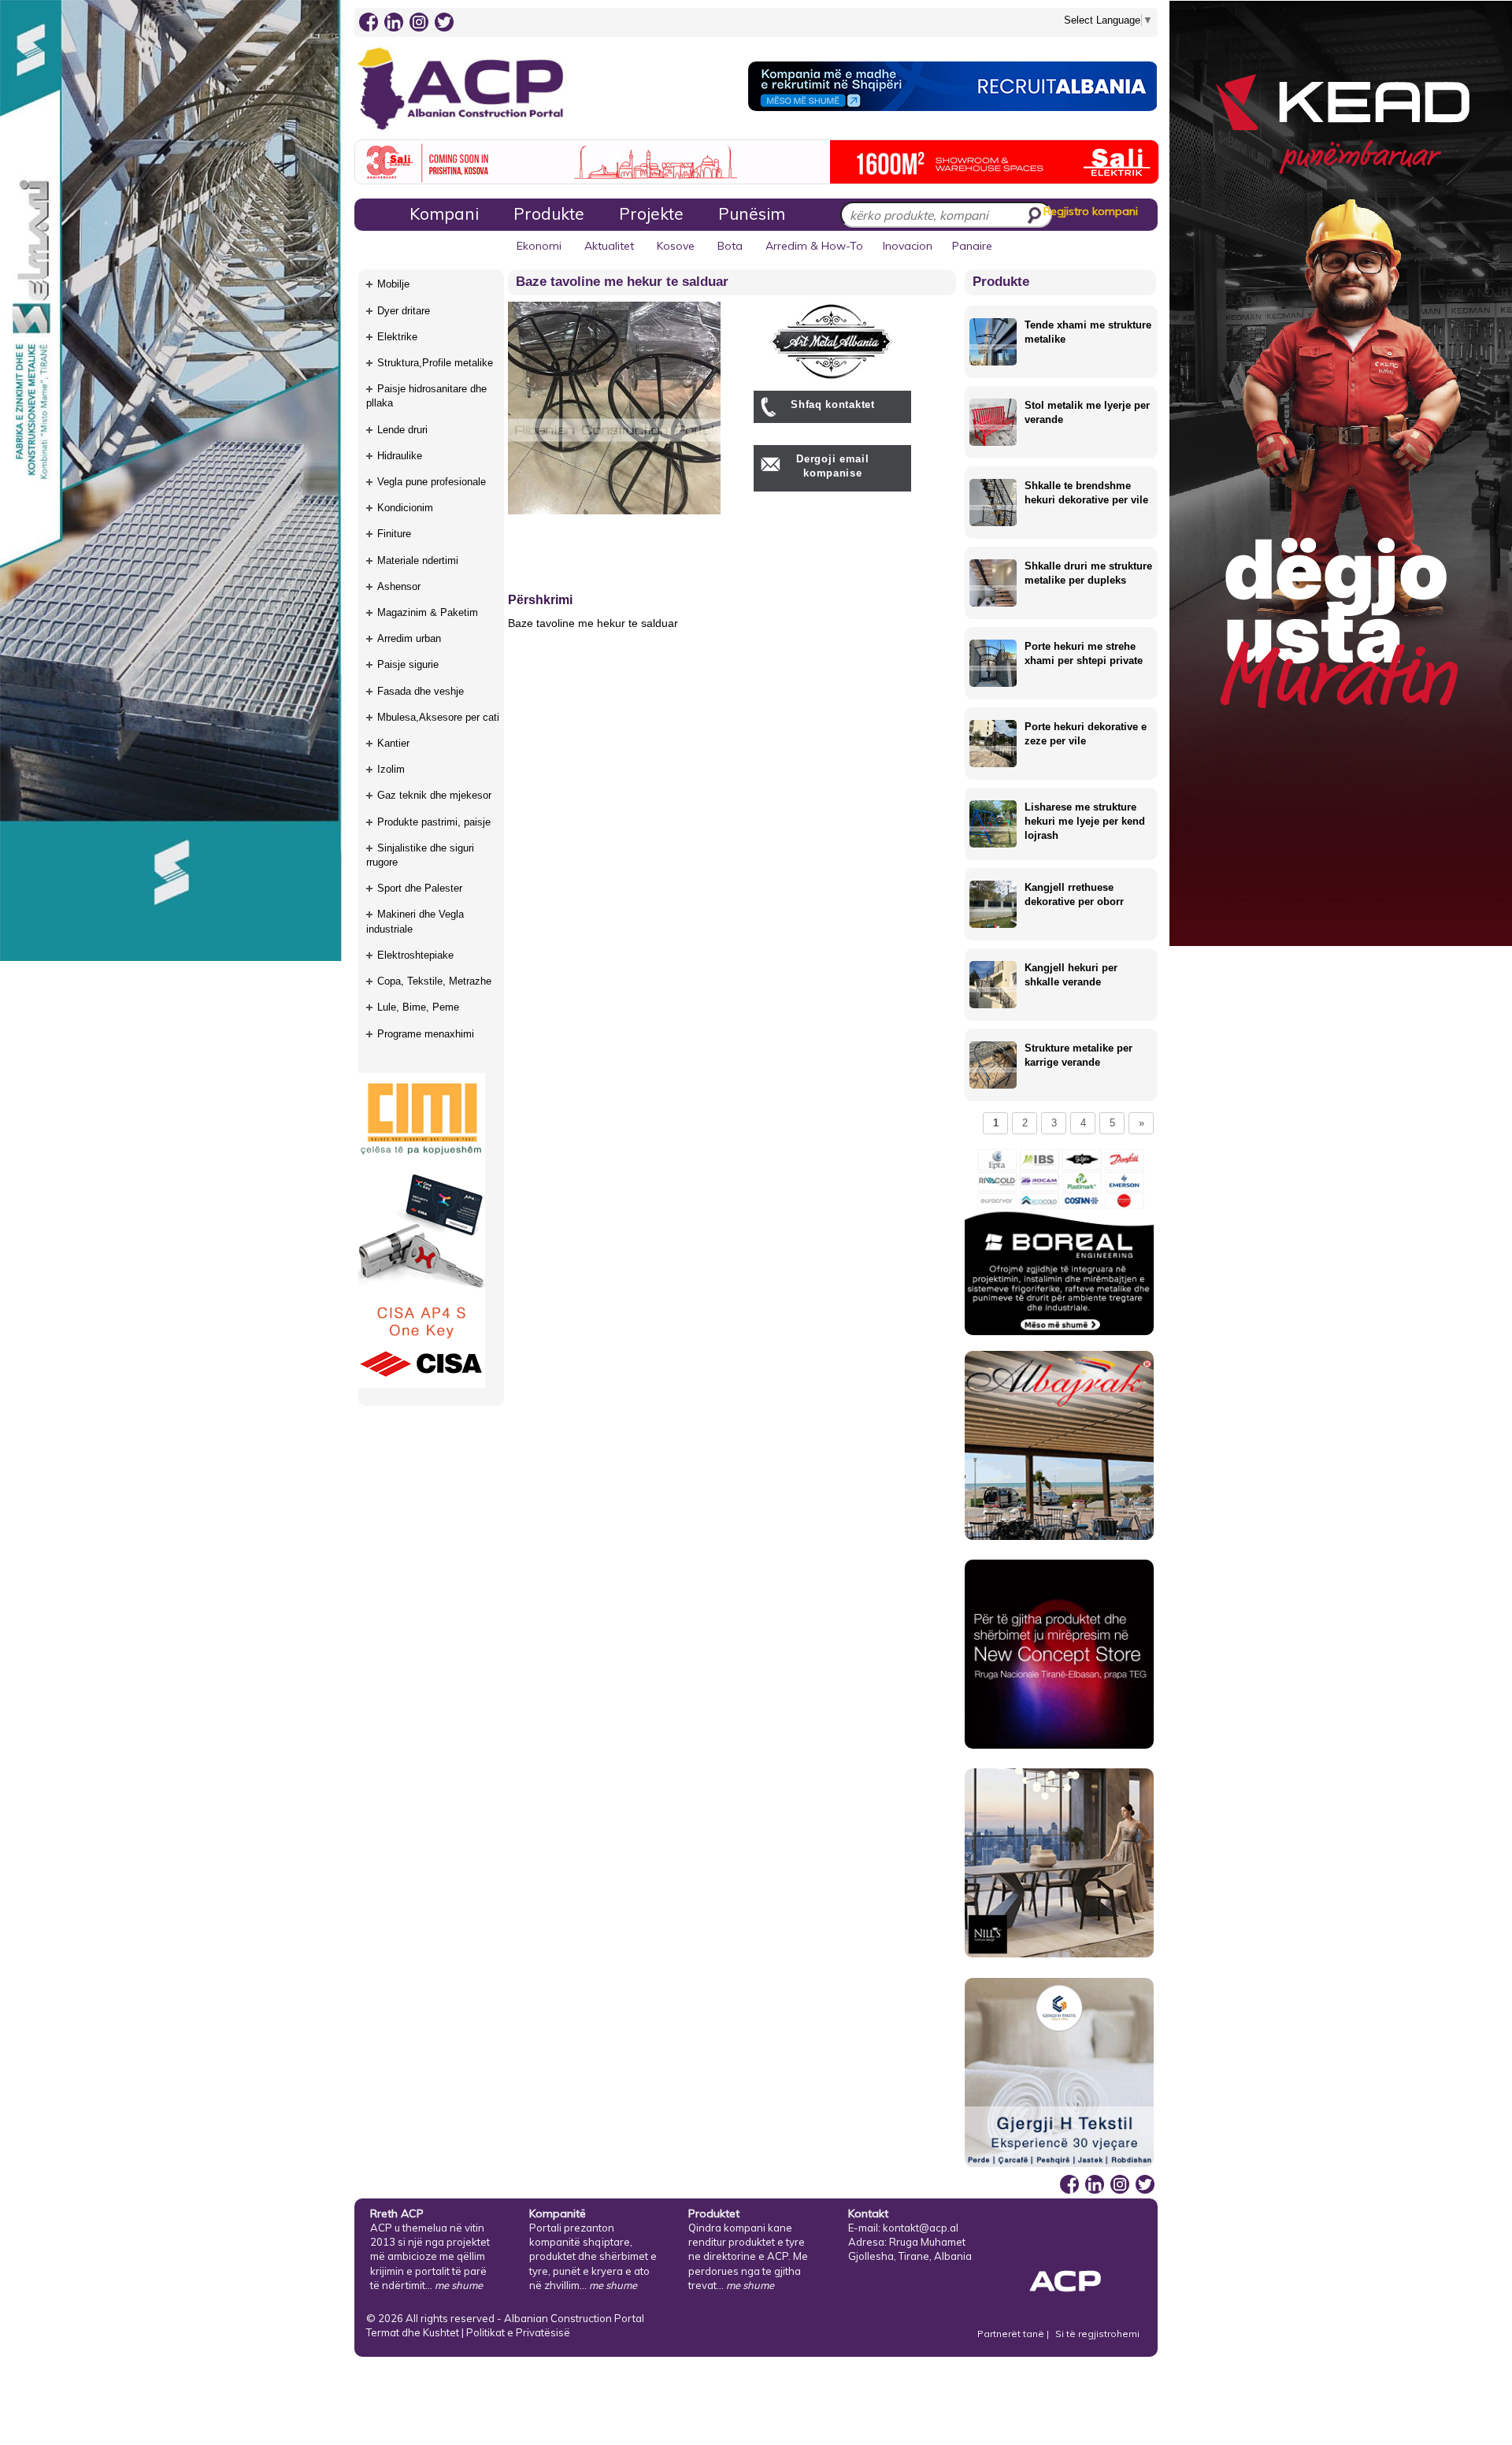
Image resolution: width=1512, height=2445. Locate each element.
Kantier (393, 743)
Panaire (972, 246)
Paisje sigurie (408, 664)
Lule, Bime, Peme (418, 1007)
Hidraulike (400, 456)
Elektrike (397, 337)
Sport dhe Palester (420, 888)
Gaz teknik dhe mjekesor (434, 795)
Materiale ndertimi (418, 560)
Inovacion (908, 246)
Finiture (394, 534)
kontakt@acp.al (921, 2228)
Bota (730, 246)
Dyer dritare (404, 311)
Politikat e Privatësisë (518, 2332)
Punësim (752, 213)
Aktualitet (609, 246)
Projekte (651, 213)
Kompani (444, 213)
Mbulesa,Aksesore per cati (438, 717)
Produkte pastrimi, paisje (434, 822)
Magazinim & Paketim (428, 612)
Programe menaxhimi (426, 1034)
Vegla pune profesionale (432, 482)
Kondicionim (405, 508)
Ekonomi (539, 246)
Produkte (549, 213)
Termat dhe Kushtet (413, 2332)
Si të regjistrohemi (1097, 2334)
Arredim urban (409, 638)
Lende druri (402, 430)
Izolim (391, 769)
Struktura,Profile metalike (435, 363)
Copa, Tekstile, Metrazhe (434, 981)
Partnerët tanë (1012, 2334)
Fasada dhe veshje (421, 691)
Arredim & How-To (814, 246)
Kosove (676, 246)
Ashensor (399, 586)
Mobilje (393, 284)
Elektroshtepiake (415, 955)
